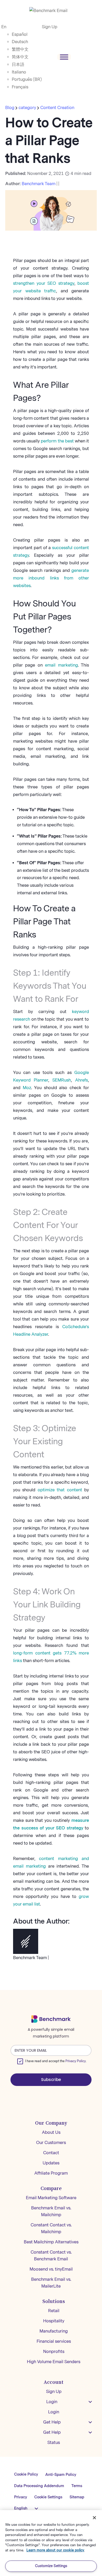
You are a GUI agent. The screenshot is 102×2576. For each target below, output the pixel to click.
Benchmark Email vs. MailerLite (51, 2283)
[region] (51, 2543)
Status (54, 2443)
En (4, 27)
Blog (10, 108)
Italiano (19, 72)
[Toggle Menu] (64, 57)
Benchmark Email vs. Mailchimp (51, 2211)
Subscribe (51, 2080)
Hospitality (54, 2321)
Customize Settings (51, 2566)
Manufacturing (54, 2331)
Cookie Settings (48, 2497)
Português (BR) (27, 79)
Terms (77, 2486)
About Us (51, 2132)
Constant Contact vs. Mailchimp (51, 2228)
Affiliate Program (51, 2173)
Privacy (21, 2497)
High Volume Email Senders (54, 2362)
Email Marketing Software (51, 2198)
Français (20, 87)
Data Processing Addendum (39, 2486)
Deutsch (20, 42)
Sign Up (50, 27)
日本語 (18, 64)
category (27, 108)
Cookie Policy (26, 2474)
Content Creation (57, 108)
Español (20, 34)
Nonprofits (54, 2352)
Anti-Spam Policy (61, 2475)
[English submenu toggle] (36, 2509)
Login (52, 2402)
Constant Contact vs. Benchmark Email (51, 2256)
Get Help (52, 2422)
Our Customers (51, 2143)
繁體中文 (20, 49)
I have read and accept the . (56, 2061)
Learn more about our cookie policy (55, 2550)
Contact (51, 2153)
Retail (54, 2311)
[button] (90, 2402)
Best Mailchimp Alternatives (51, 2242)
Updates (51, 2163)
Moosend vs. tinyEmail (51, 2269)
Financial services (54, 2341)
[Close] (94, 2518)
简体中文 (20, 57)
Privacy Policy (76, 2061)
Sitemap (77, 2497)
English (21, 2508)
